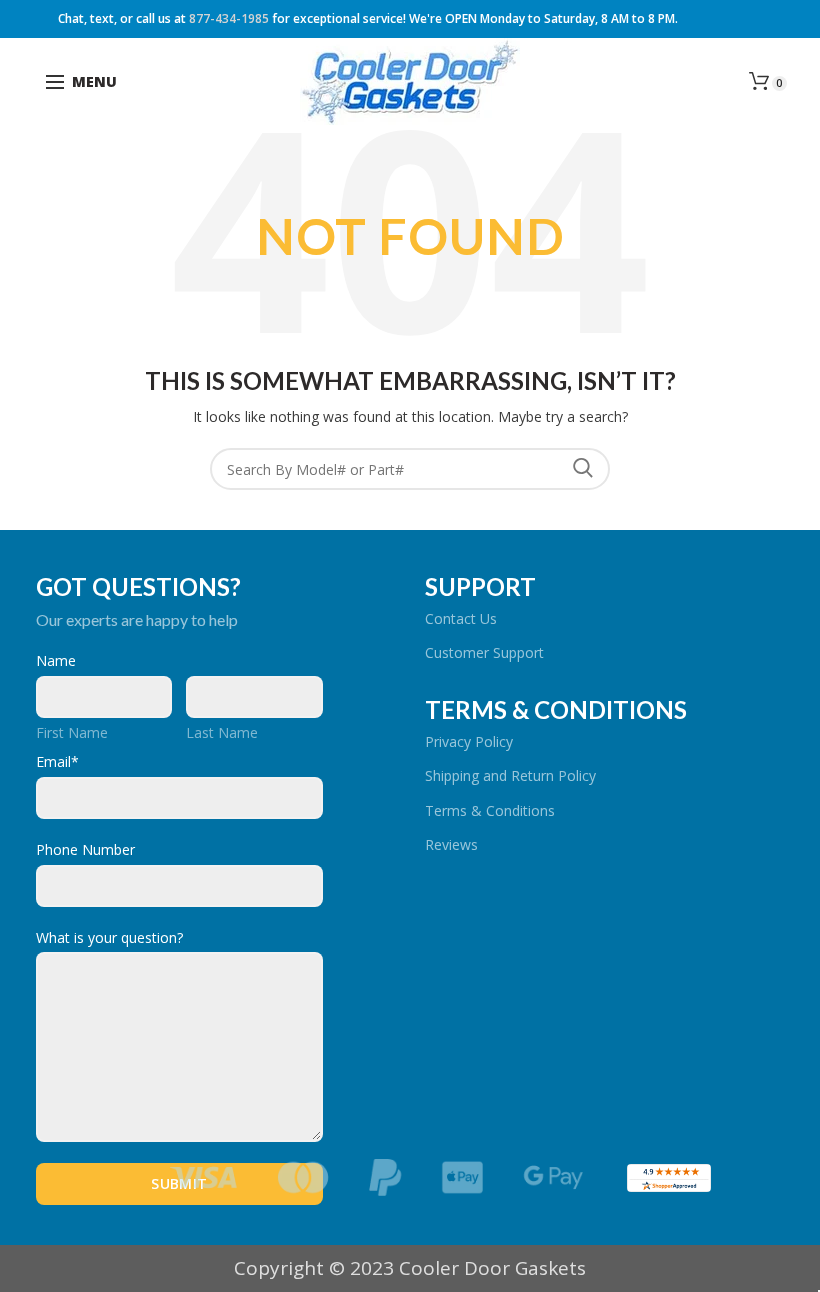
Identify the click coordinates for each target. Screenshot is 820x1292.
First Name (72, 732)
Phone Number (85, 849)
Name (56, 660)
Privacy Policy (469, 741)
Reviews (451, 844)
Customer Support (484, 652)
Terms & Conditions (490, 810)
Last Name (222, 732)
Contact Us (461, 618)
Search (583, 469)
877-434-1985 (229, 18)
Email (57, 761)
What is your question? (109, 937)
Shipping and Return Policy (510, 775)
